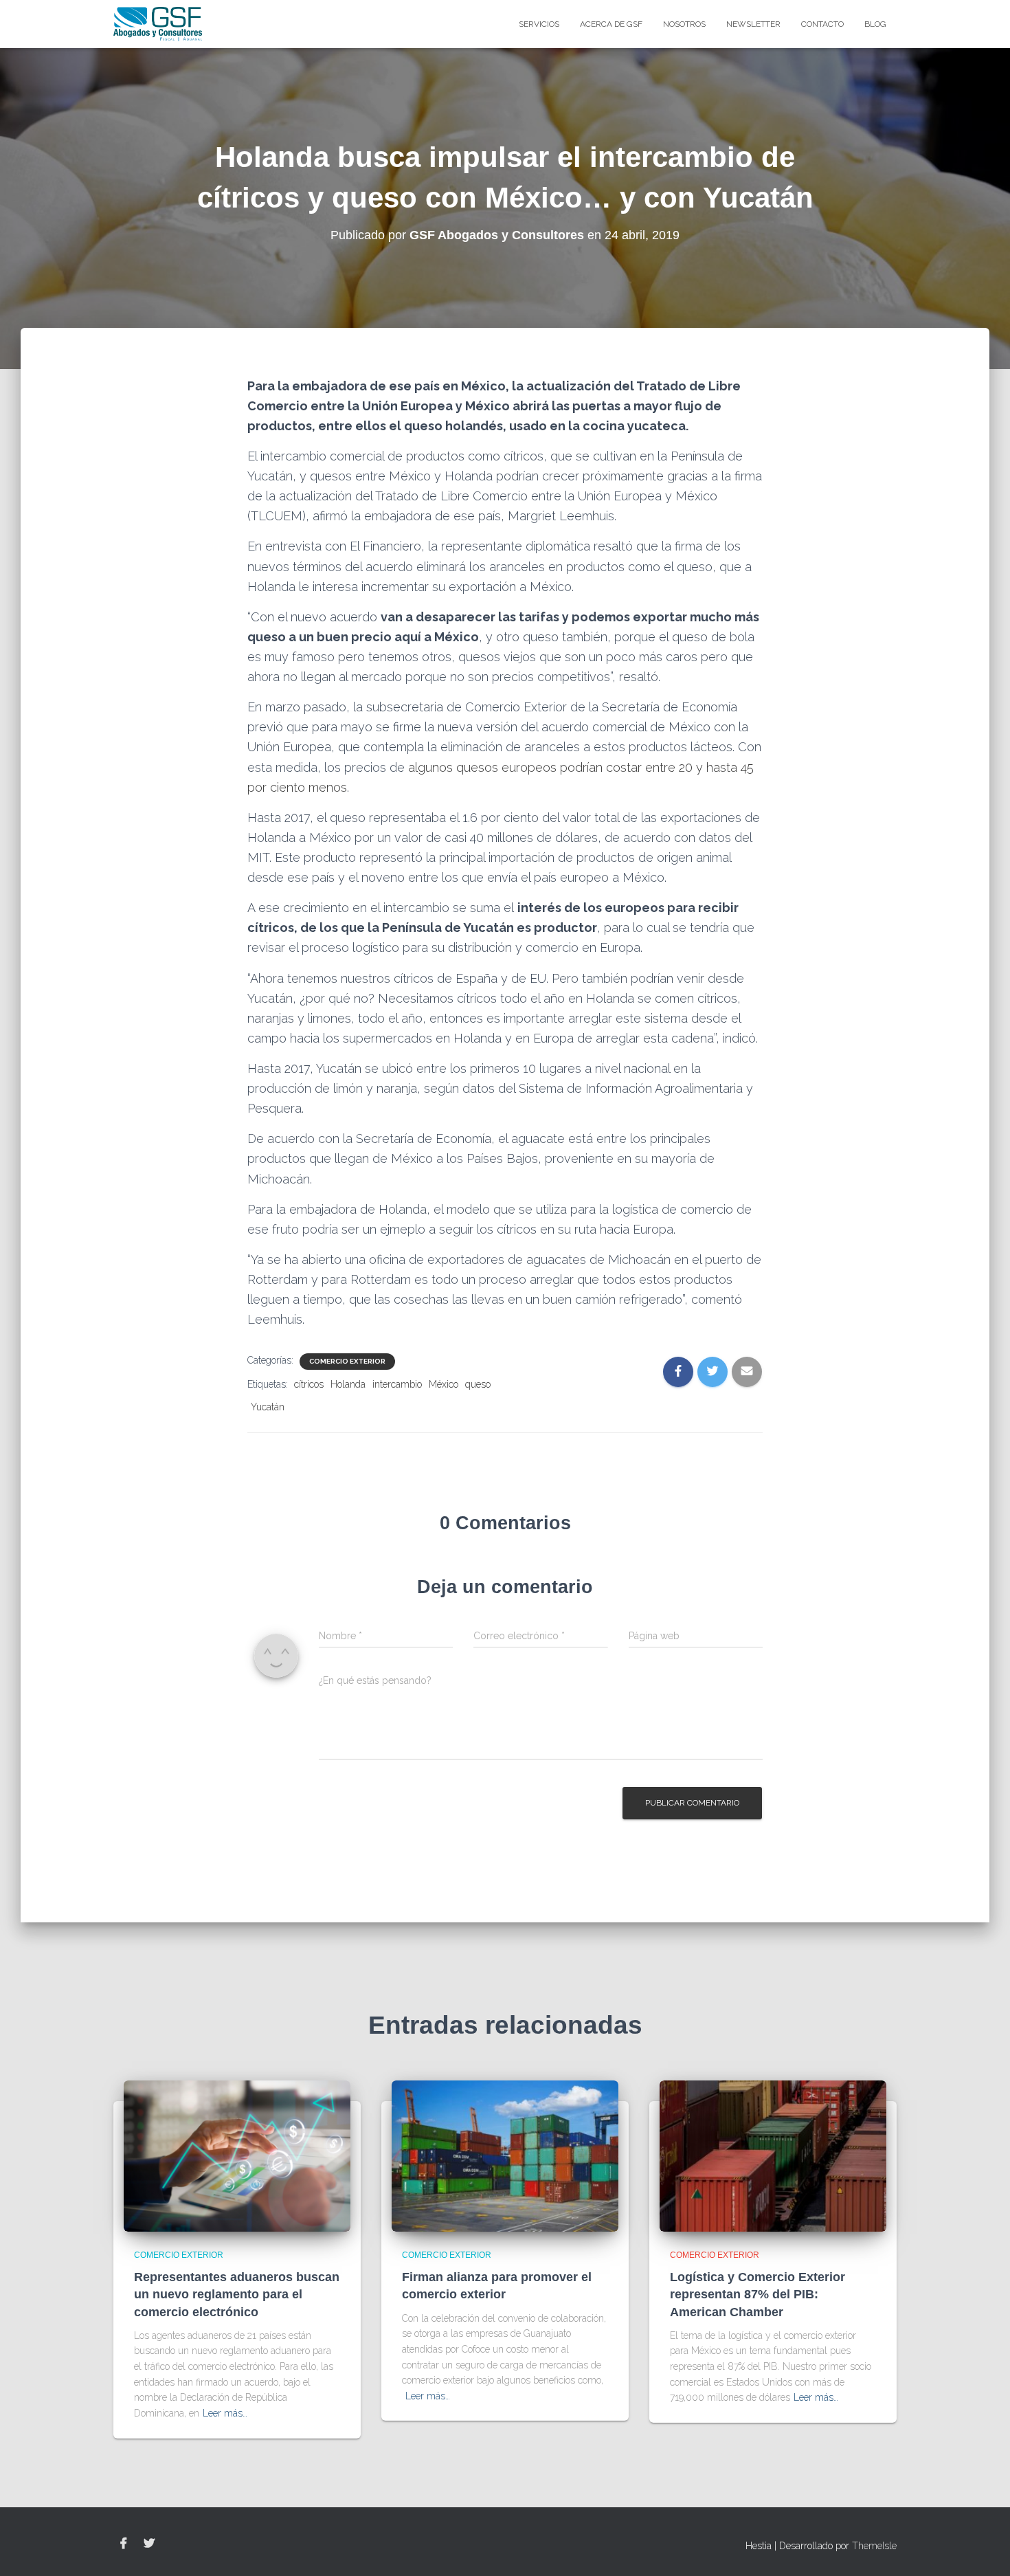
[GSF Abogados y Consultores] (158, 24)
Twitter (149, 2544)
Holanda (348, 1384)
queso (478, 1384)
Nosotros (684, 24)
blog (875, 24)
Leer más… (225, 2413)
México (444, 1384)
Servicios (539, 24)
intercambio (397, 1384)
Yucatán (268, 1407)
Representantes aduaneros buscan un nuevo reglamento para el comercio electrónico (237, 2294)
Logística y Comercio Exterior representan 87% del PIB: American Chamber (757, 2294)
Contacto (822, 24)
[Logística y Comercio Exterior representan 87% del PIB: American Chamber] (773, 2155)
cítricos (309, 1384)
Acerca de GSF (611, 24)
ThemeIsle (874, 2546)
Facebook (124, 2544)
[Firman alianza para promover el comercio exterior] (505, 2155)
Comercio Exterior (347, 1361)
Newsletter (753, 24)
